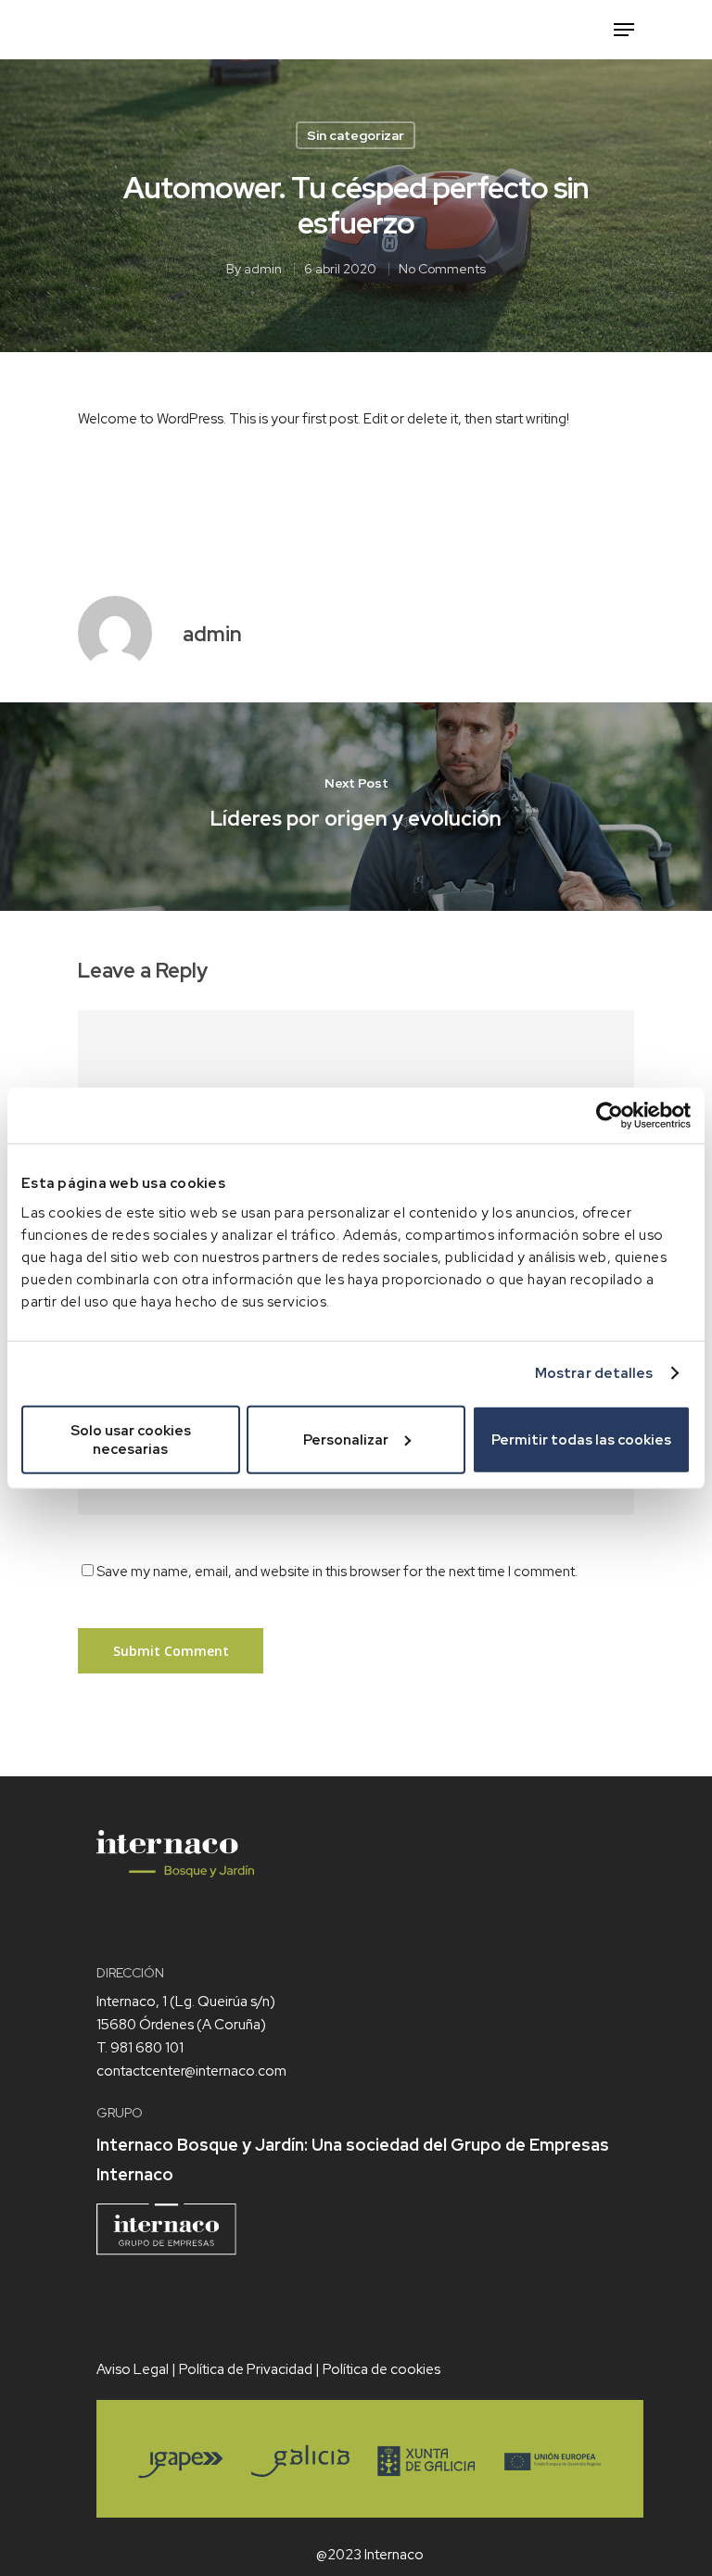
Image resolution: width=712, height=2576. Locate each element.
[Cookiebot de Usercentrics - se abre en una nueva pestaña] (610, 1116)
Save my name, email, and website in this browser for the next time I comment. (337, 1572)
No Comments (442, 269)
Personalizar (346, 1439)
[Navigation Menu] (624, 30)
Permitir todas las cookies (581, 1439)
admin (263, 269)
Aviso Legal (133, 2369)
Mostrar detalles (594, 1373)
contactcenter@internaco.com (191, 2071)
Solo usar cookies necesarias (131, 1439)
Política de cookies (381, 2369)
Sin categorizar (356, 135)
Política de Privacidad (246, 2369)
